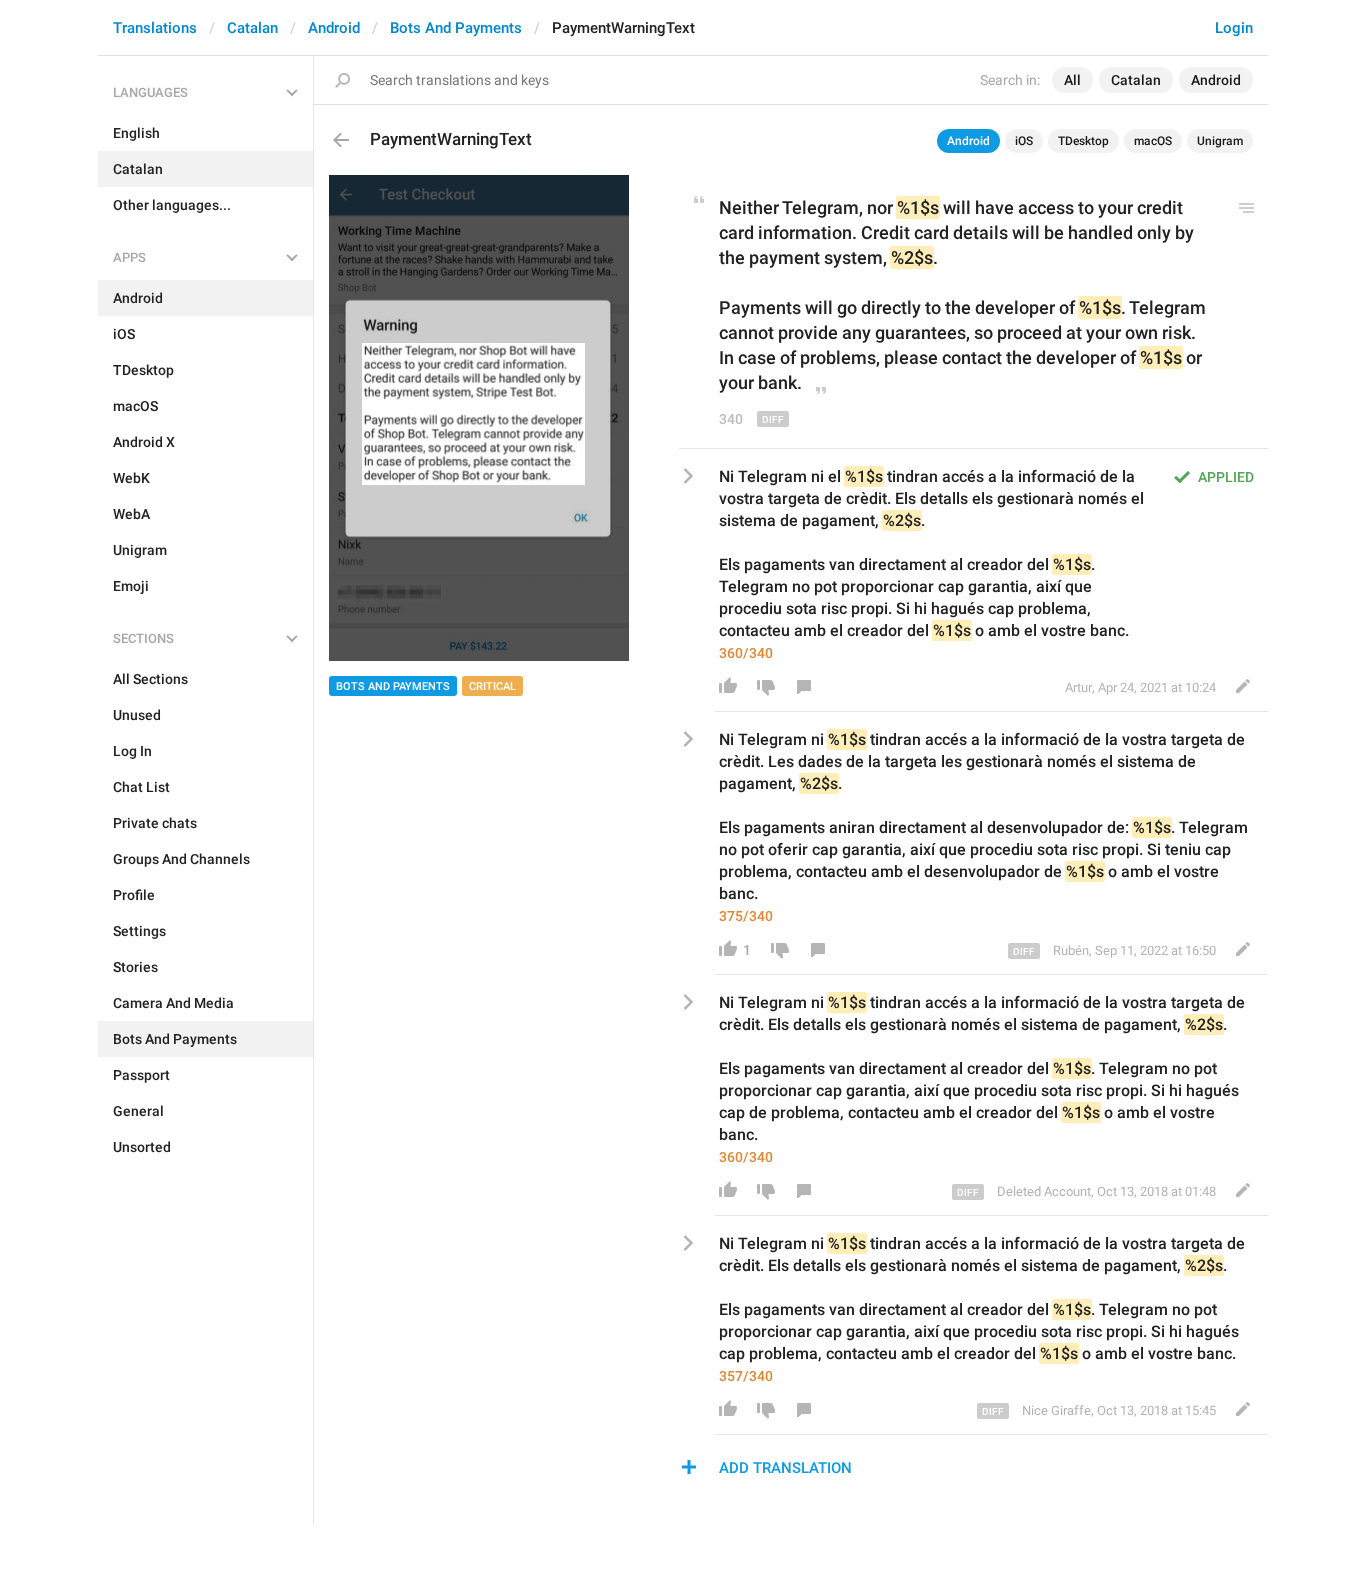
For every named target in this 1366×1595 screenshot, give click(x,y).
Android (334, 28)
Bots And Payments (456, 28)
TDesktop (1083, 141)
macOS (1153, 141)
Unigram (1220, 141)
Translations (155, 28)
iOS (1024, 141)
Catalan (252, 28)
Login (1234, 28)
